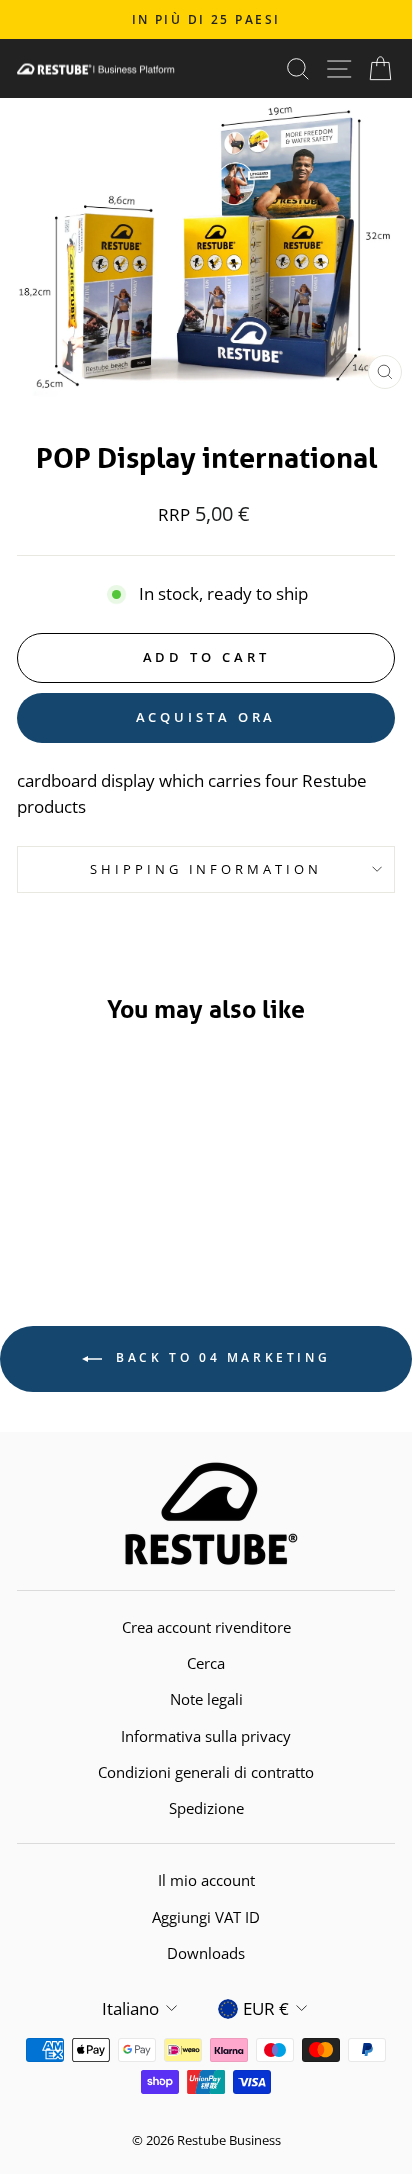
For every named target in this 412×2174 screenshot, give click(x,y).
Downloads (206, 1953)
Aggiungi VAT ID (206, 1917)
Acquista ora (206, 717)
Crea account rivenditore (206, 1627)
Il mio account (206, 1880)
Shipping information (206, 869)
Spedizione (206, 1808)
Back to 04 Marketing (220, 1357)
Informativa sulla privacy (206, 1736)
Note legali (206, 1699)
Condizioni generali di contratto (206, 1772)
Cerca (206, 1663)
